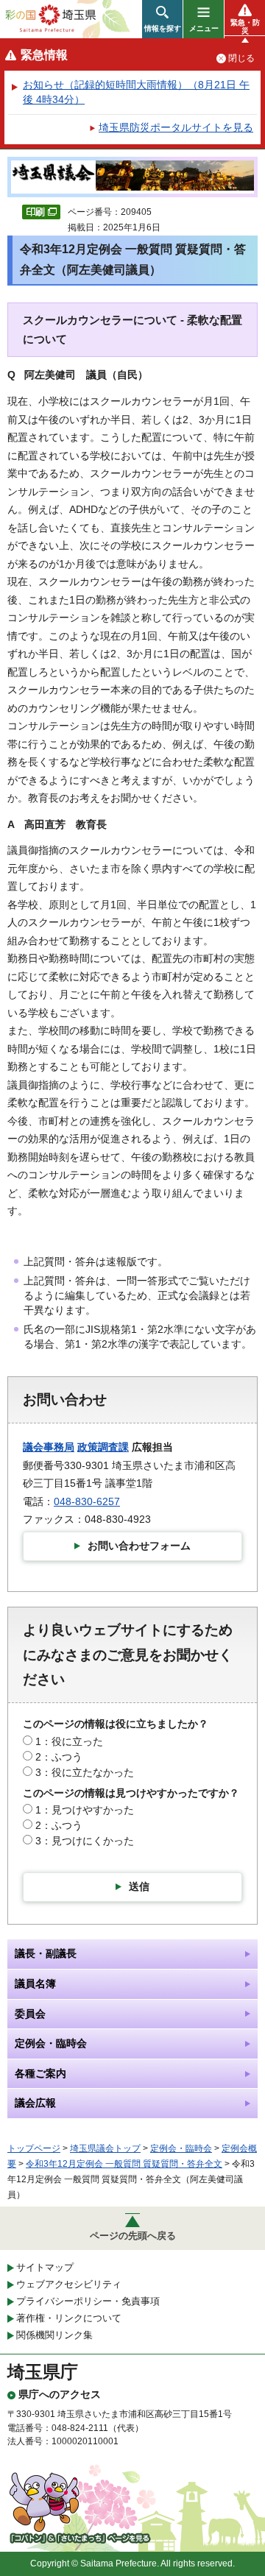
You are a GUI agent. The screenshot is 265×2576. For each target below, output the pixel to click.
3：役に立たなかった (85, 1772)
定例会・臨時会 (181, 2148)
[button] (162, 19)
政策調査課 (103, 1447)
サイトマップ (45, 2267)
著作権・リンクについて (69, 2318)
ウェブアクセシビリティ (69, 2284)
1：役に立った (69, 1741)
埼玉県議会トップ (105, 2148)
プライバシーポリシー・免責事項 (88, 2301)
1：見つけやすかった (85, 1810)
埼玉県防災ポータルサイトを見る (176, 127)
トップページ (34, 2148)
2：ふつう (59, 1757)
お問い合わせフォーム (139, 1546)
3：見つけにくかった (85, 1841)
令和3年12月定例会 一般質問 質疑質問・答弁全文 (124, 2164)
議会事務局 (49, 1447)
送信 (139, 1886)
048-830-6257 (87, 1501)
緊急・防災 (245, 26)
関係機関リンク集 (54, 2335)
